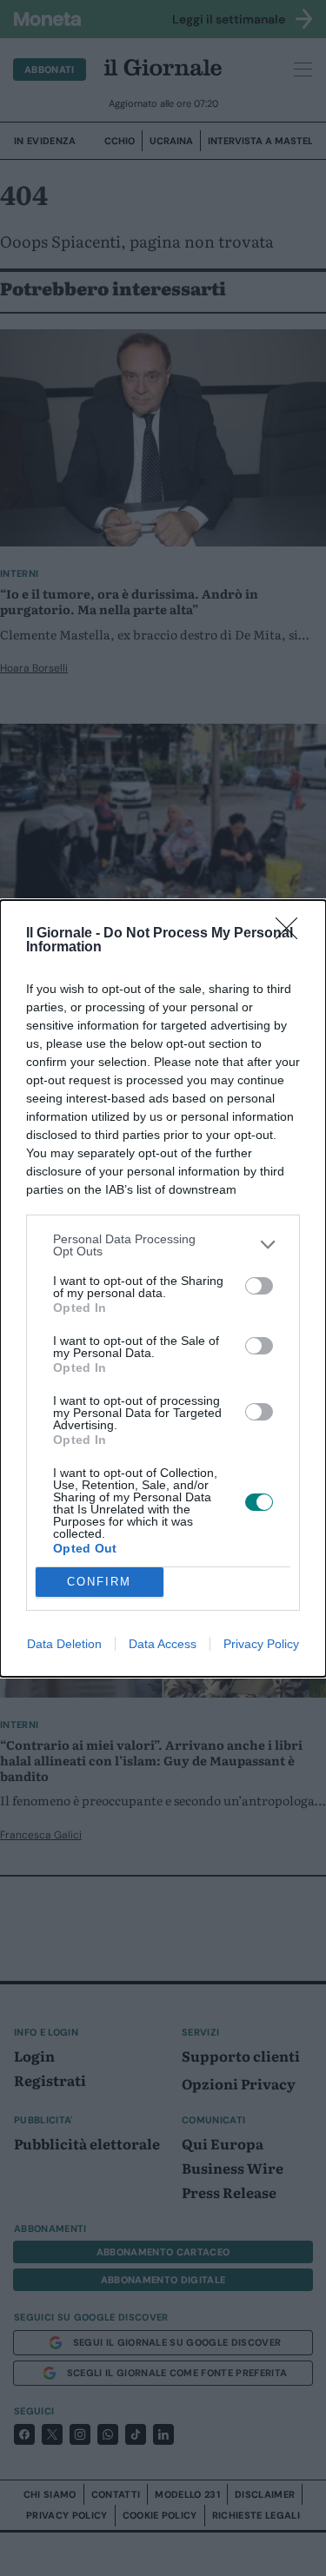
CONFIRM (99, 1582)
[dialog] (163, 1288)
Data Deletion (64, 1644)
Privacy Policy (261, 1644)
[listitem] (163, 1245)
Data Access (163, 1644)
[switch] (259, 1286)
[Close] (292, 934)
